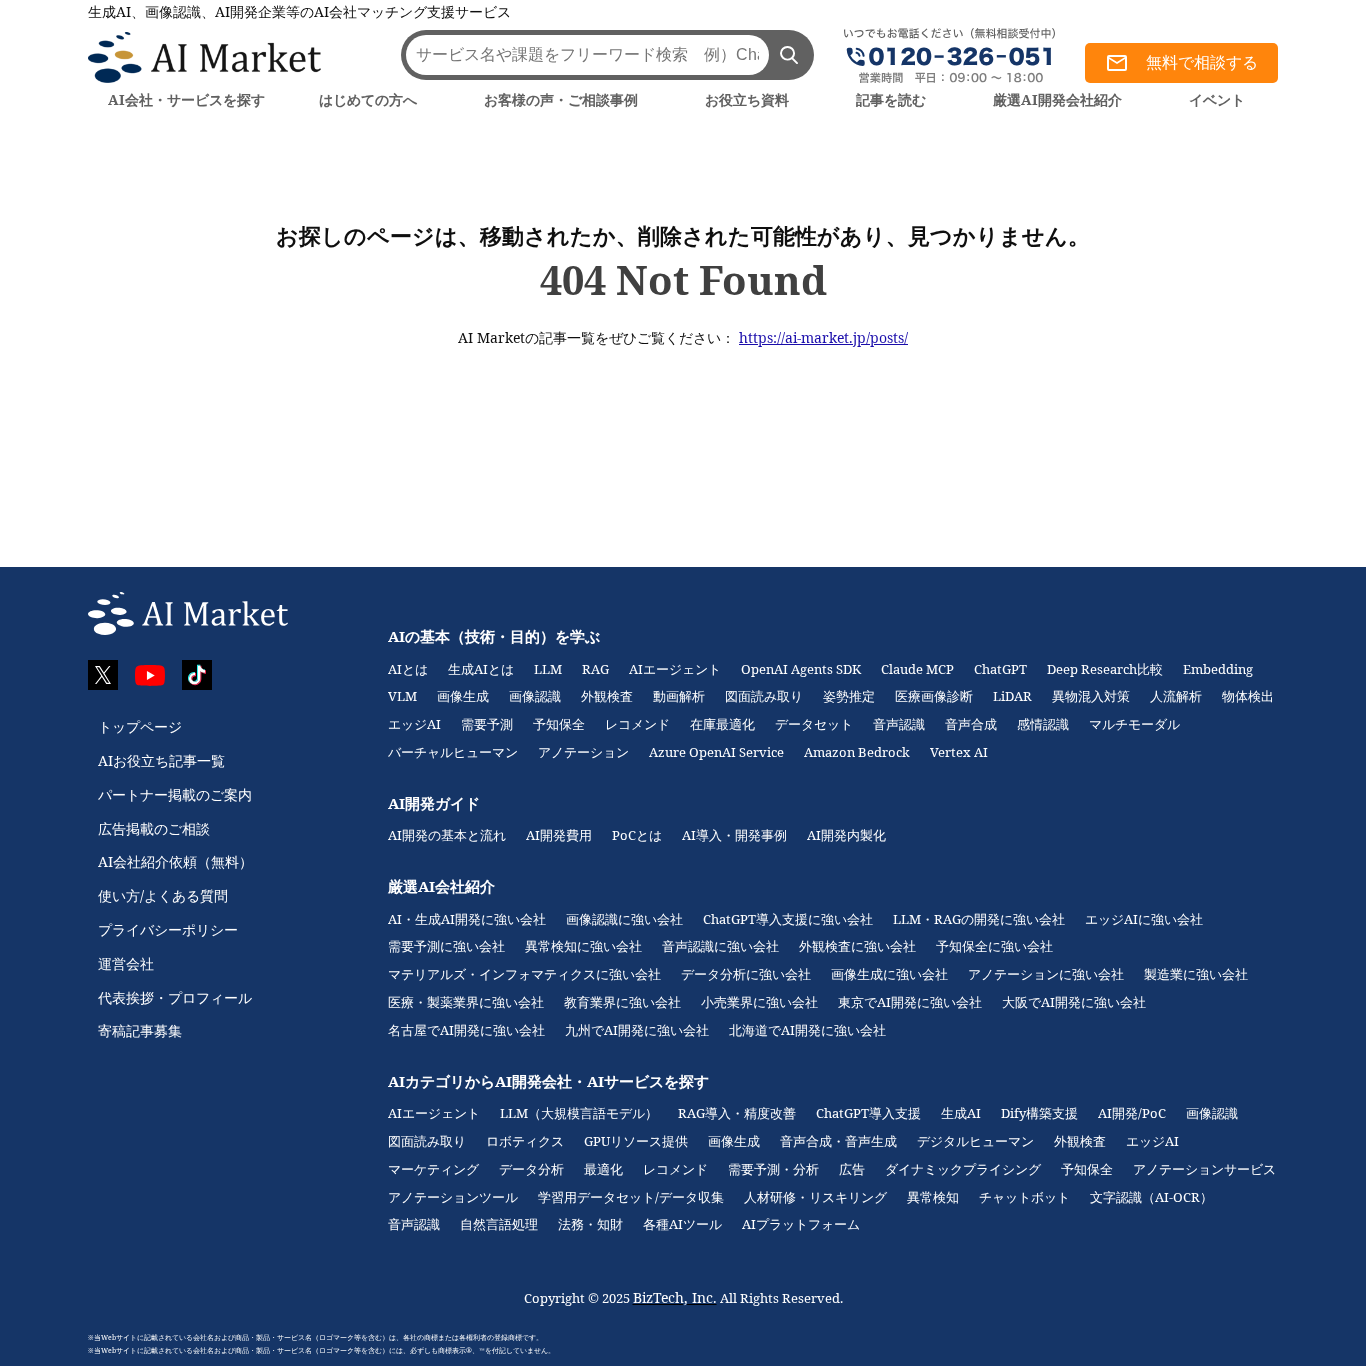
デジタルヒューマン (975, 1141)
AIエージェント (675, 669)
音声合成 (971, 724)
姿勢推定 (849, 696)
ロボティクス (525, 1141)
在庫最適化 (722, 724)
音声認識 (899, 724)
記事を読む (891, 99)
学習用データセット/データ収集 (631, 1197)
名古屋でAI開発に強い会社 (466, 1030)
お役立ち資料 (747, 99)
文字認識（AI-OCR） (1151, 1197)
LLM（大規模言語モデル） (579, 1113)
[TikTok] (197, 675)
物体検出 (1248, 696)
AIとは (408, 669)
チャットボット (1024, 1197)
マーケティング (433, 1169)
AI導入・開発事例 (734, 835)
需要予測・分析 (773, 1169)
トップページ (140, 726)
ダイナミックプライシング (963, 1169)
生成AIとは (481, 669)
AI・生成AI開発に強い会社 (467, 919)
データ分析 (531, 1169)
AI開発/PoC (1132, 1113)
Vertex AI (959, 752)
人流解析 (1176, 696)
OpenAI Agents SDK (801, 669)
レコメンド (637, 724)
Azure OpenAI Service (716, 752)
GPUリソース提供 (636, 1141)
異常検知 (933, 1197)
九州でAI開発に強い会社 (637, 1030)
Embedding (1218, 669)
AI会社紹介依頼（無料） (175, 861)
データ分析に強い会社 (746, 974)
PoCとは (637, 835)
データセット (814, 724)
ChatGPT (1000, 669)
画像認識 (535, 696)
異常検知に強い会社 (583, 946)
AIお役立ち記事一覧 (161, 760)
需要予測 (487, 724)
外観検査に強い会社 (857, 946)
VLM (402, 696)
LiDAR (1012, 696)
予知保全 (559, 724)
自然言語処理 (499, 1224)
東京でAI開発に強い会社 (910, 1002)
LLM (548, 669)
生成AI (961, 1113)
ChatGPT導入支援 (868, 1113)
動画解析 (679, 696)
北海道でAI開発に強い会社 (807, 1030)
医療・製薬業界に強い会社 (466, 1002)
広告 (852, 1169)
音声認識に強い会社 (720, 946)
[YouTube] (150, 675)
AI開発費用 (559, 835)
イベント (1217, 99)
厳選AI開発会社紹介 (1057, 99)
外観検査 (607, 696)
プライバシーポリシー (168, 929)
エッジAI (414, 724)
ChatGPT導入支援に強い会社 (788, 919)
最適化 (603, 1169)
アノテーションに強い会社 (1046, 974)
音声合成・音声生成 (838, 1141)
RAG (595, 669)
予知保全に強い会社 (994, 946)
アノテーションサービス (1204, 1169)
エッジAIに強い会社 (1144, 919)
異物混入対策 (1091, 696)
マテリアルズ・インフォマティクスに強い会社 (524, 974)
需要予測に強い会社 (446, 946)
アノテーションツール (453, 1197)
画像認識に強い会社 (624, 919)
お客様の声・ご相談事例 (561, 99)
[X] (103, 675)
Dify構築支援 (1039, 1113)
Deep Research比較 (1105, 669)
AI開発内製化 (846, 835)
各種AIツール (682, 1224)
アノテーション (583, 752)
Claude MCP (917, 669)
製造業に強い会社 (1196, 974)
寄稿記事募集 (140, 1030)
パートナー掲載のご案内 (175, 794)
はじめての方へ (368, 99)
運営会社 (126, 963)
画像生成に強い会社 (889, 974)
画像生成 (463, 696)
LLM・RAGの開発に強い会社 (979, 919)
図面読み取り (764, 696)
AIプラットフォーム (801, 1224)
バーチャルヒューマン (453, 752)
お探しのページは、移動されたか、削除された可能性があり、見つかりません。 (683, 235)
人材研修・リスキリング (815, 1197)
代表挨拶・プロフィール (175, 997)
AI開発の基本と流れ (447, 835)
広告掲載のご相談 (154, 828)
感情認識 (1043, 724)
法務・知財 (590, 1224)
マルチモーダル (1134, 724)
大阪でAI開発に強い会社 (1074, 1002)
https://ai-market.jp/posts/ (823, 337)
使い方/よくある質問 (163, 895)
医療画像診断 (934, 696)
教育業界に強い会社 (622, 1002)
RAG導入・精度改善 (737, 1113)
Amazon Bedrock (857, 752)
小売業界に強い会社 (759, 1002)
